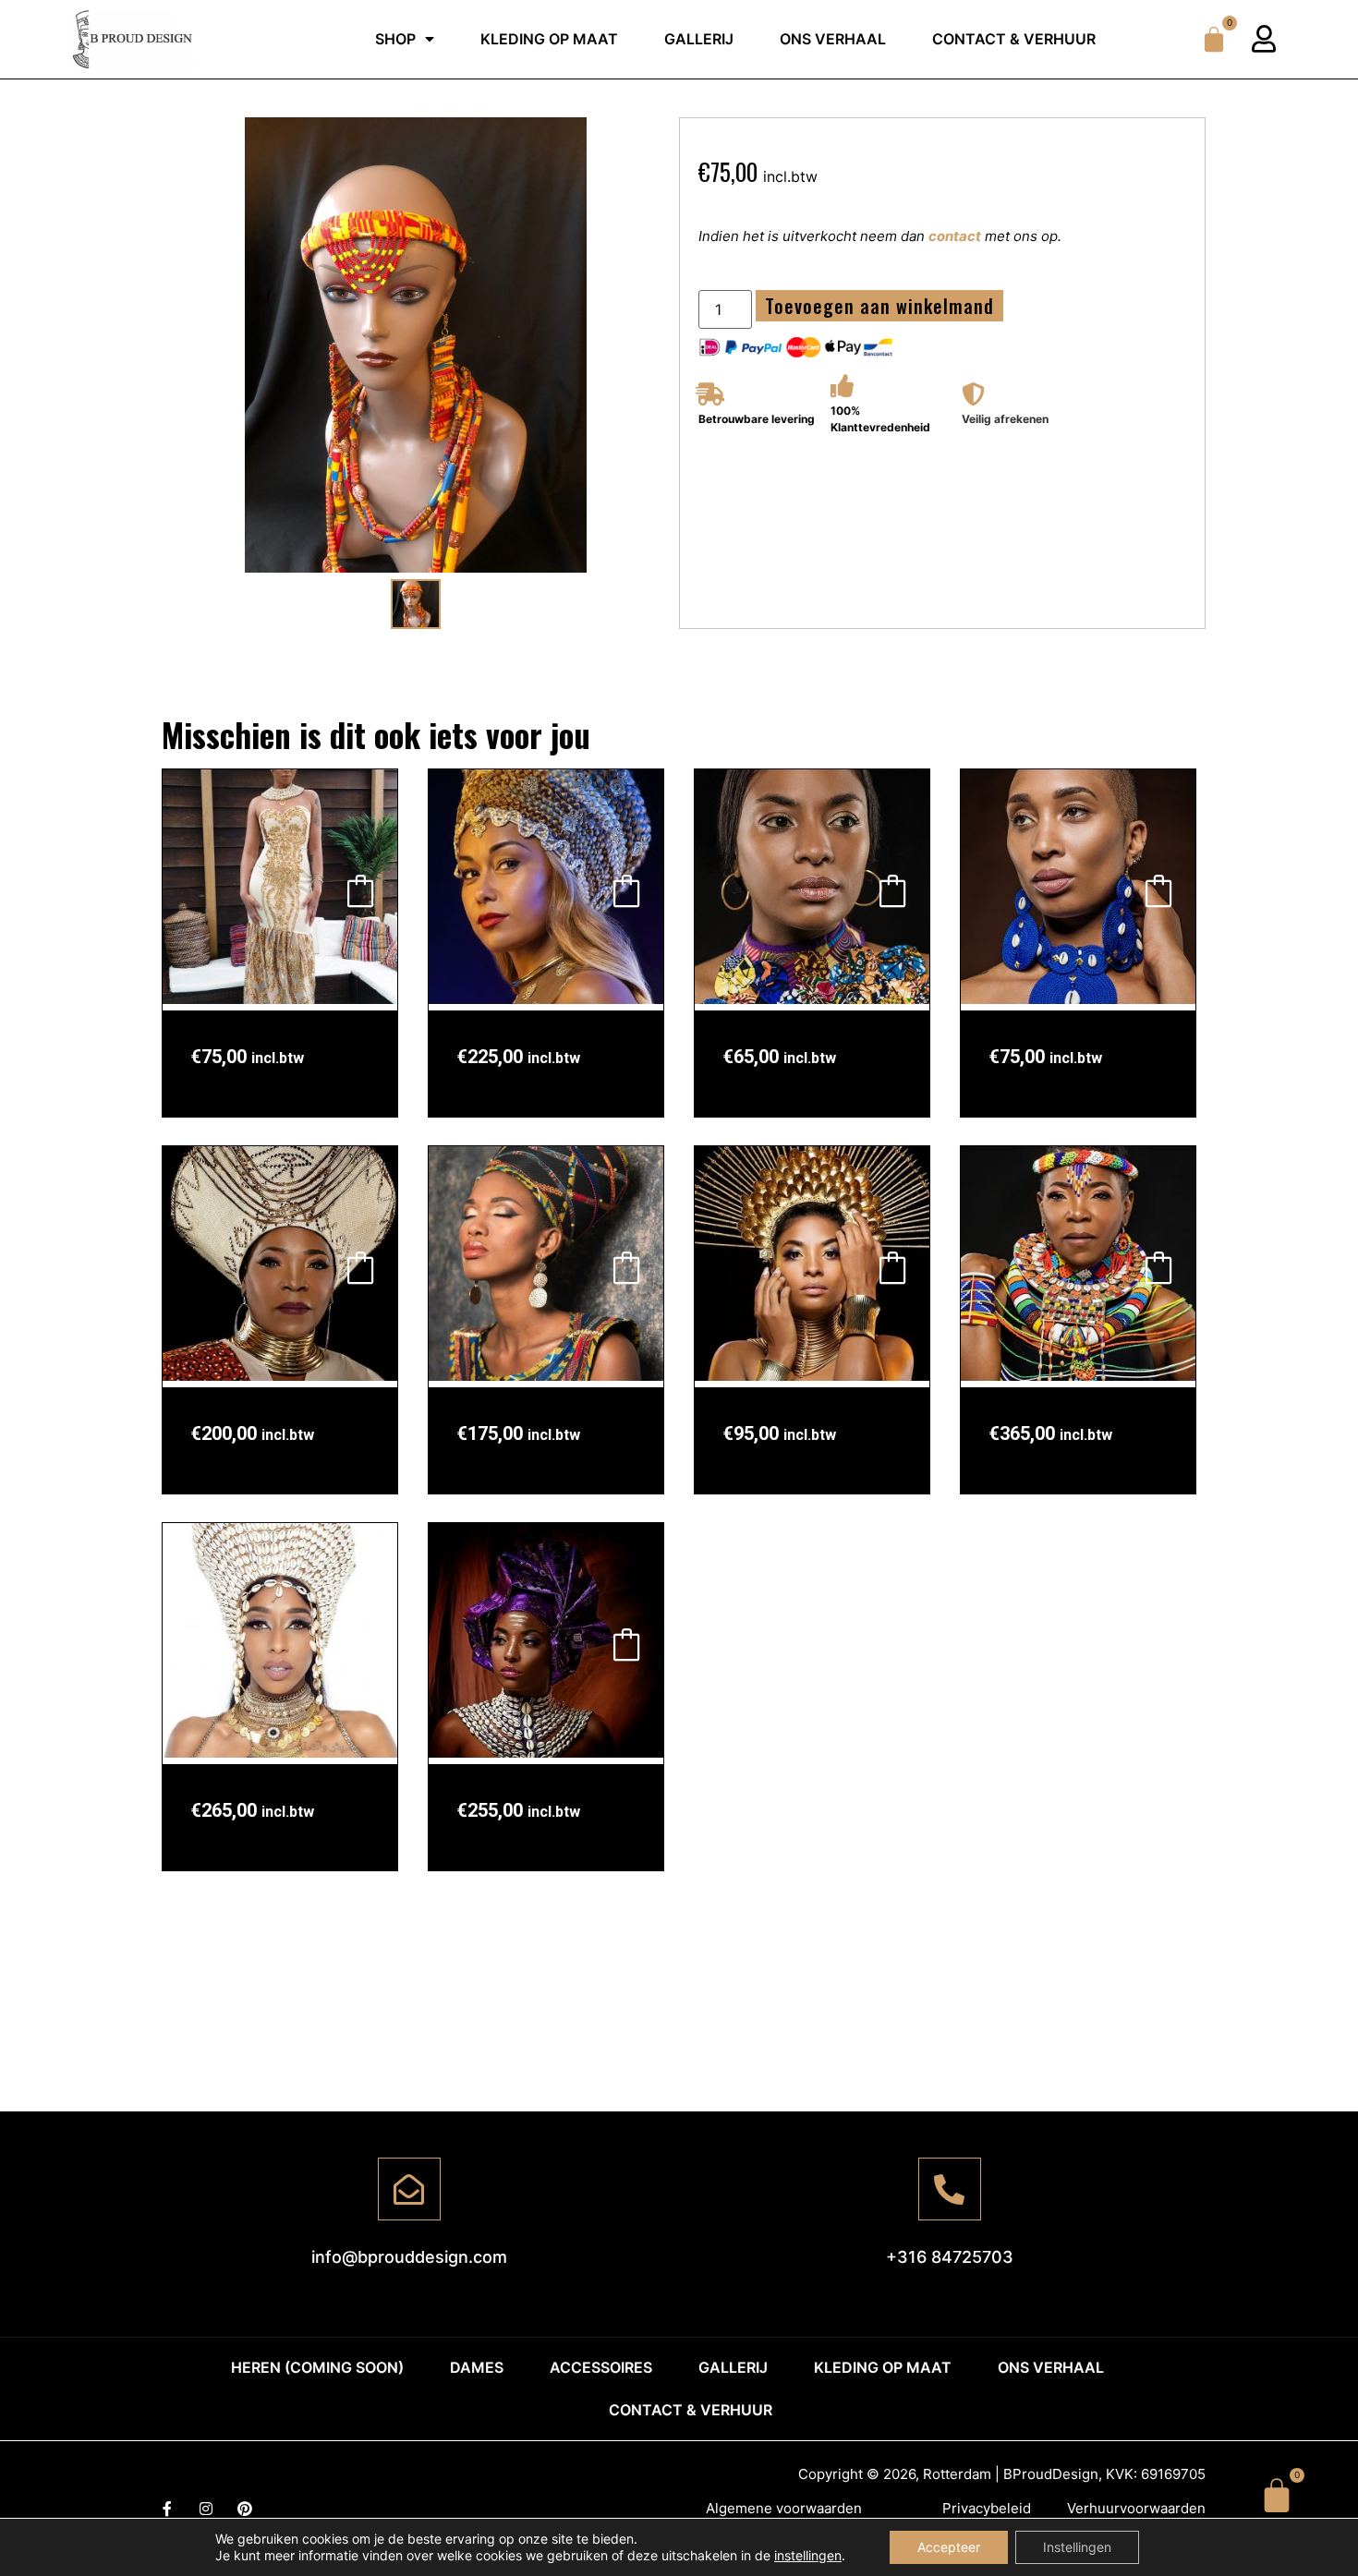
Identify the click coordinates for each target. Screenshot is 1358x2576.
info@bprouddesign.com (409, 2257)
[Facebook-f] (167, 2509)
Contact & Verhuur (1014, 39)
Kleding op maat (549, 39)
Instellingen (1077, 2547)
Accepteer (949, 2547)
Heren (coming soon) (317, 2367)
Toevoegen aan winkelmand (879, 306)
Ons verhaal (833, 39)
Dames (477, 2367)
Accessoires (601, 2367)
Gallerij (699, 39)
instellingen (808, 2555)
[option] (416, 345)
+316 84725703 (950, 2257)
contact (955, 236)
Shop (395, 39)
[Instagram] (206, 2509)
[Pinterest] (245, 2509)
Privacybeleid (987, 2508)
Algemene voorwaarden (784, 2508)
